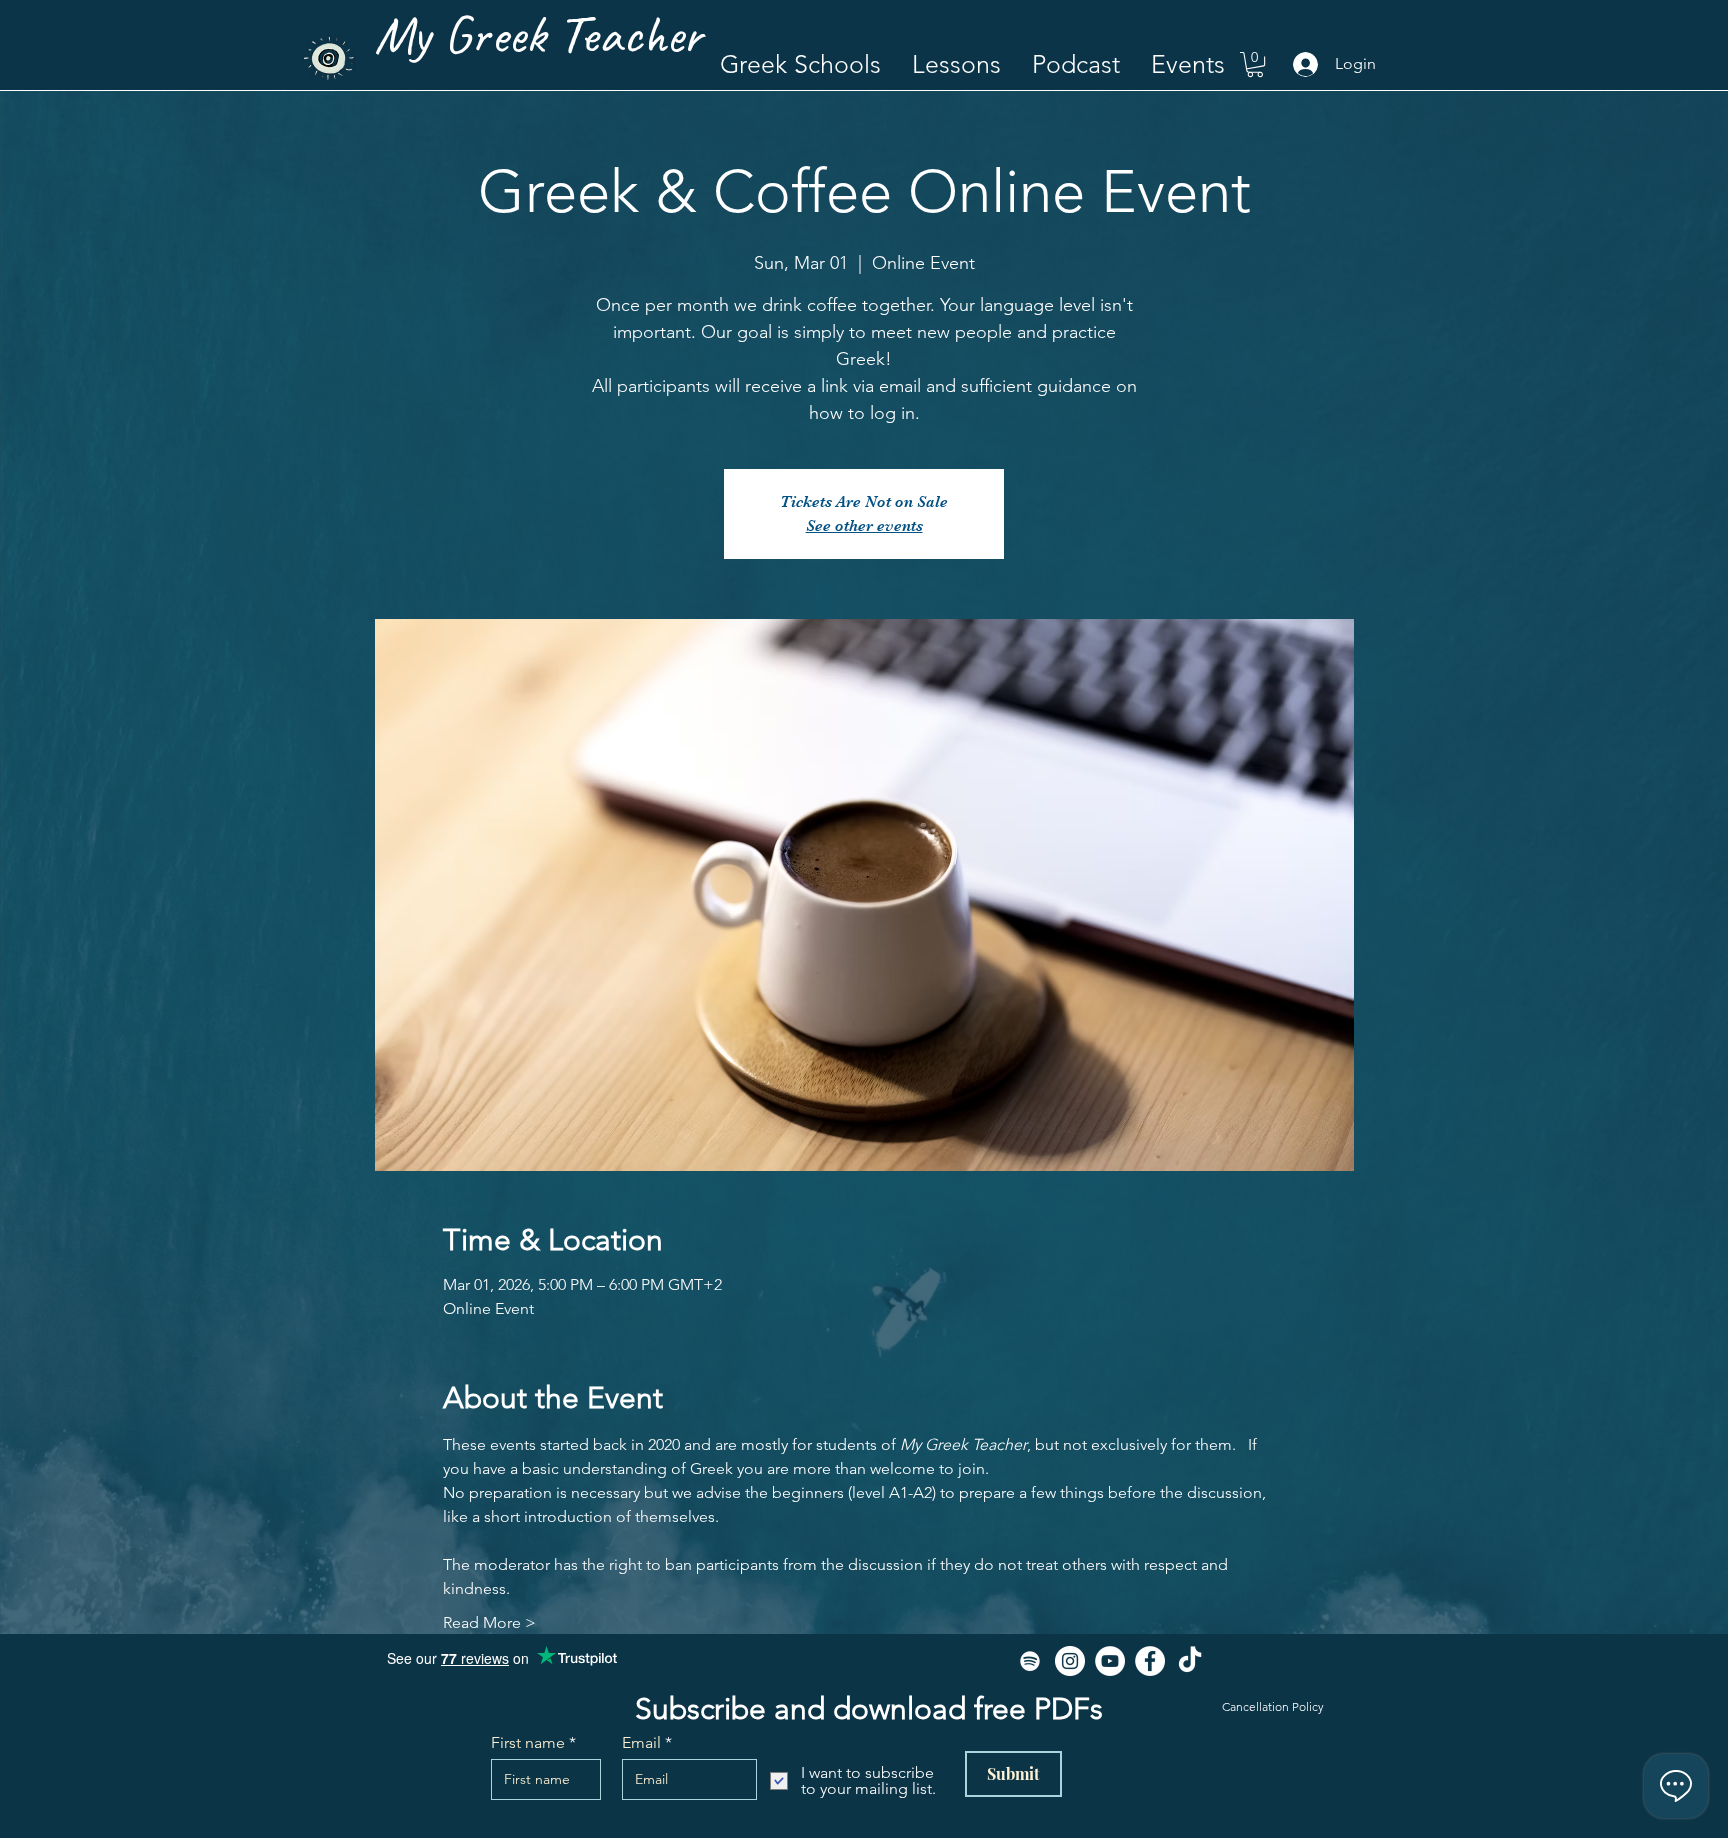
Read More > (489, 1622)
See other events (864, 526)
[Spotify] (1030, 1661)
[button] (956, 64)
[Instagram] (1070, 1661)
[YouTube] (1110, 1661)
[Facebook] (1150, 1661)
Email (641, 1743)
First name (528, 1743)
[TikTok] (1190, 1661)
